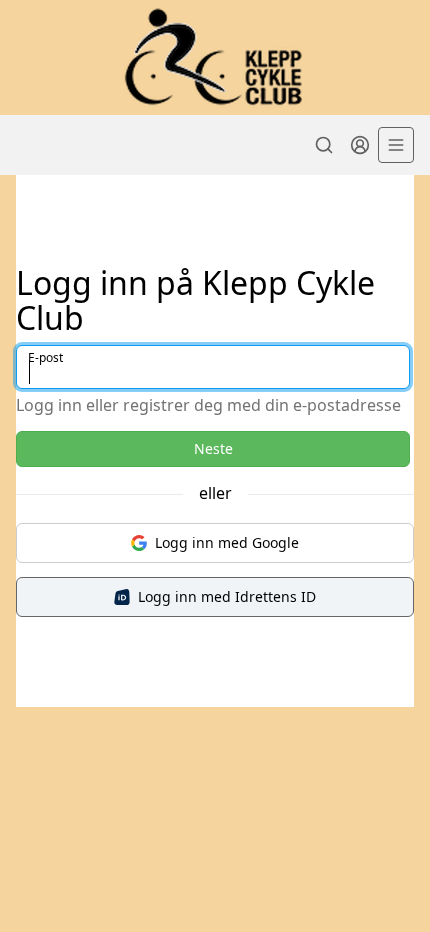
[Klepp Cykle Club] (215, 57)
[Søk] (324, 145)
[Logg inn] (360, 145)
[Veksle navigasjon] (396, 145)
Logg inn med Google (227, 542)
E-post (45, 357)
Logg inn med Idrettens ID (227, 596)
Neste (213, 448)
